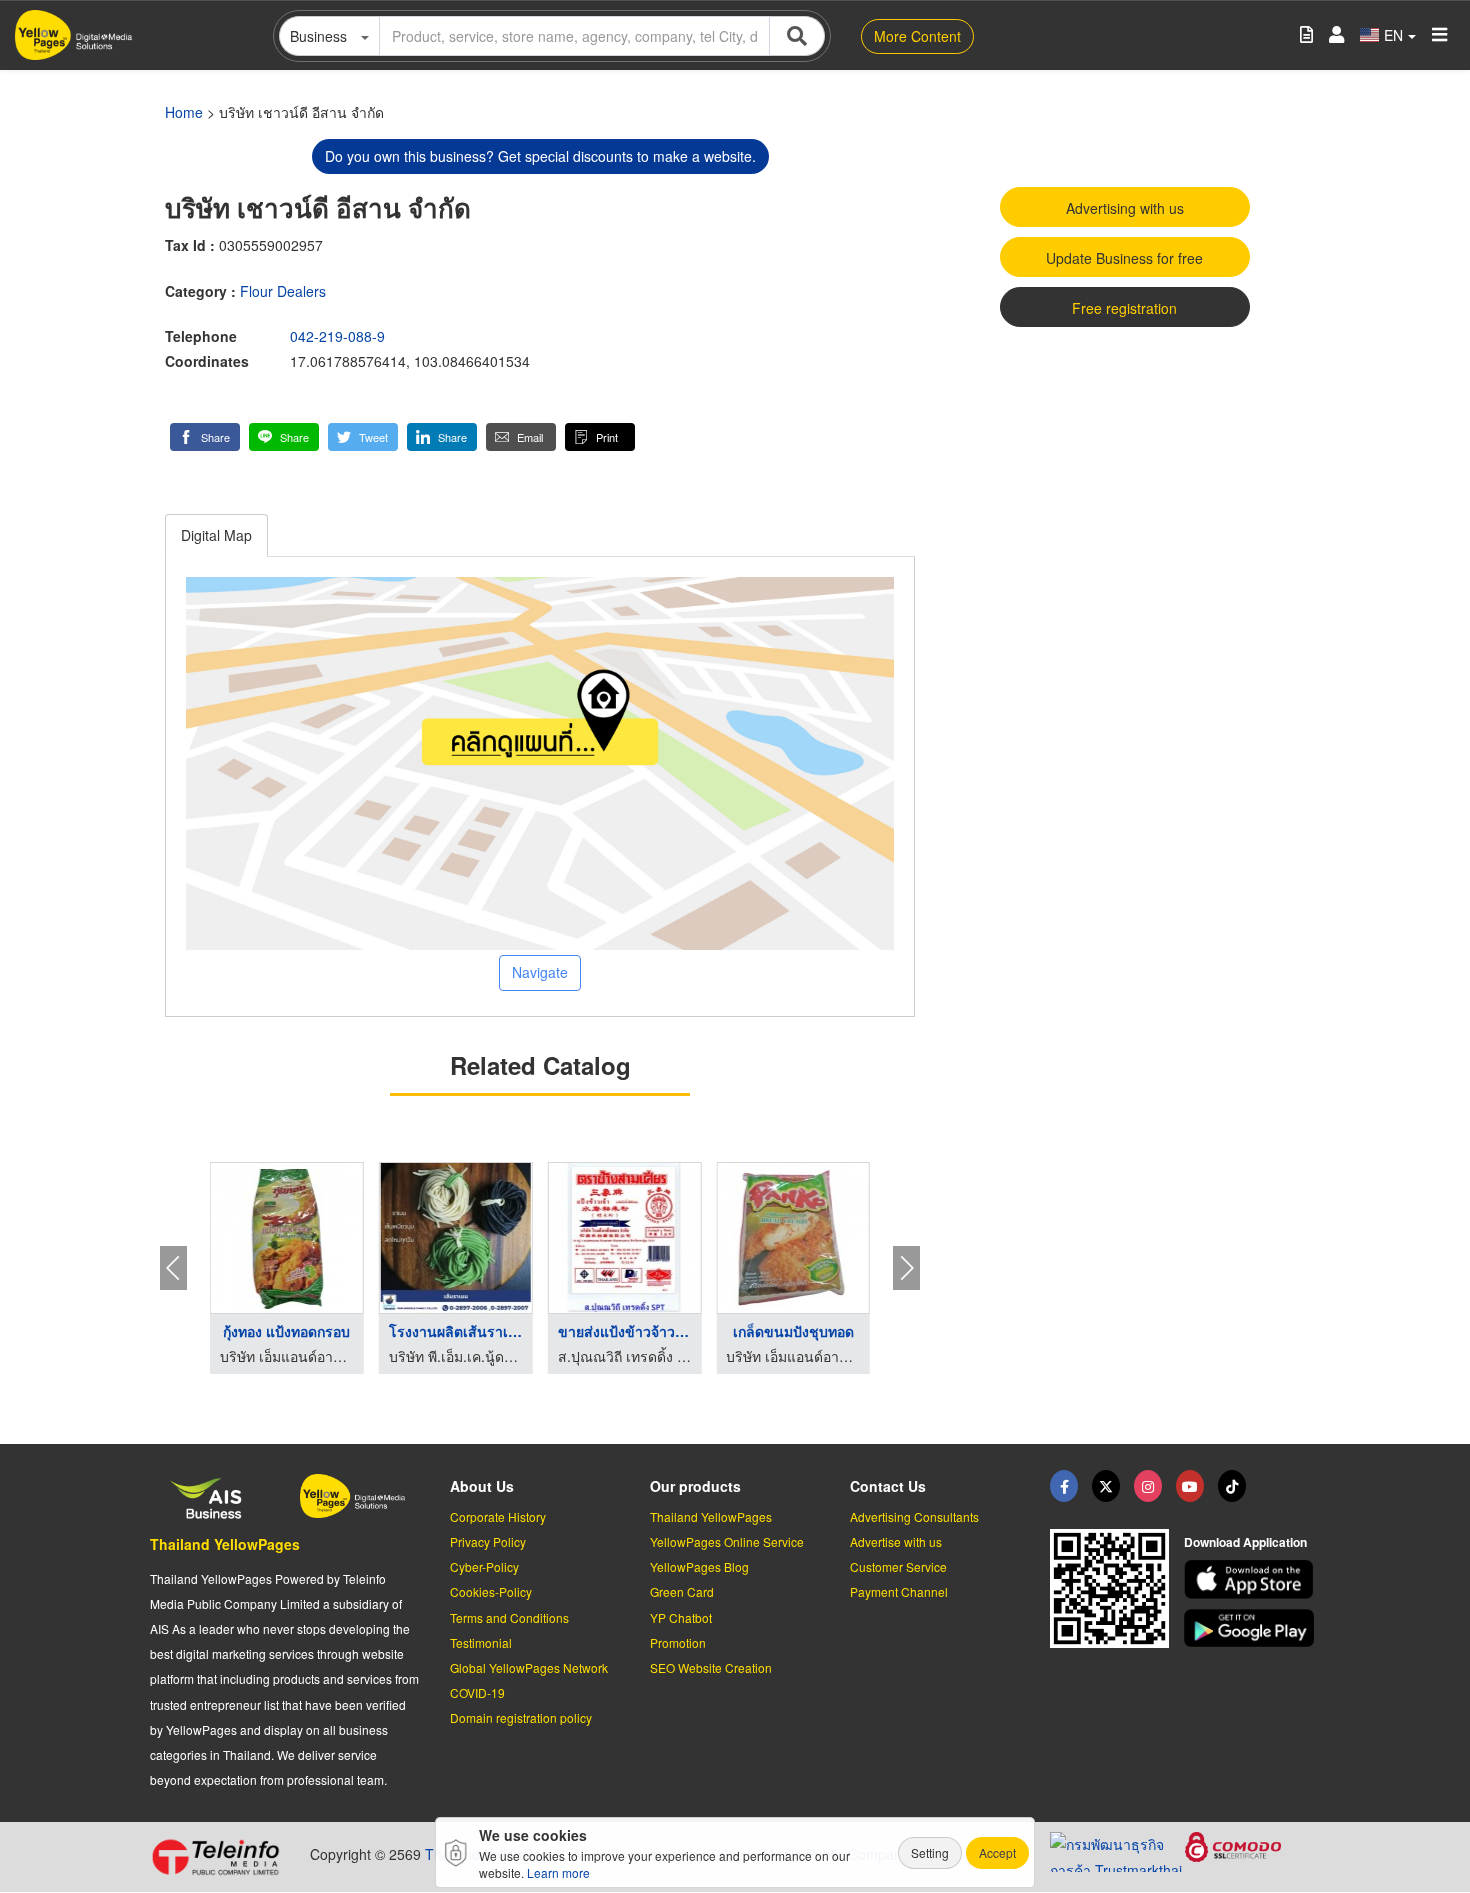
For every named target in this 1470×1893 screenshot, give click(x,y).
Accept (997, 1852)
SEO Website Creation (711, 1667)
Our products (695, 1486)
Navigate (540, 972)
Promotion (678, 1642)
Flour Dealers (283, 291)
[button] (205, 437)
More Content (917, 36)
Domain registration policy (521, 1717)
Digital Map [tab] (216, 535)
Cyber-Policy (484, 1566)
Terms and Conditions (509, 1617)
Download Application (1245, 1542)
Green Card (682, 1591)
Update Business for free (1124, 258)
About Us (482, 1486)
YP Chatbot (681, 1617)
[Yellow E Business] (1064, 1486)
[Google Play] (1252, 1628)
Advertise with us (896, 1541)
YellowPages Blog (699, 1566)
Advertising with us (1125, 208)
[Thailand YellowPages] (1106, 1486)
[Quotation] (1306, 35)
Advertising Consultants (914, 1516)
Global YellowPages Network (529, 1667)
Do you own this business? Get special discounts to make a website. (540, 156)
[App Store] (1252, 1579)
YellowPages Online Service (727, 1541)
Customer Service (898, 1566)
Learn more (558, 1872)
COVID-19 (477, 1692)
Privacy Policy (488, 1541)
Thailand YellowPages (225, 1544)
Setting (930, 1852)
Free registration (1124, 308)
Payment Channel (899, 1591)
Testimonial (481, 1642)
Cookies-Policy (491, 1591)
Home (184, 112)
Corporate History (498, 1516)
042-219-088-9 (337, 336)
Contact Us (888, 1486)
